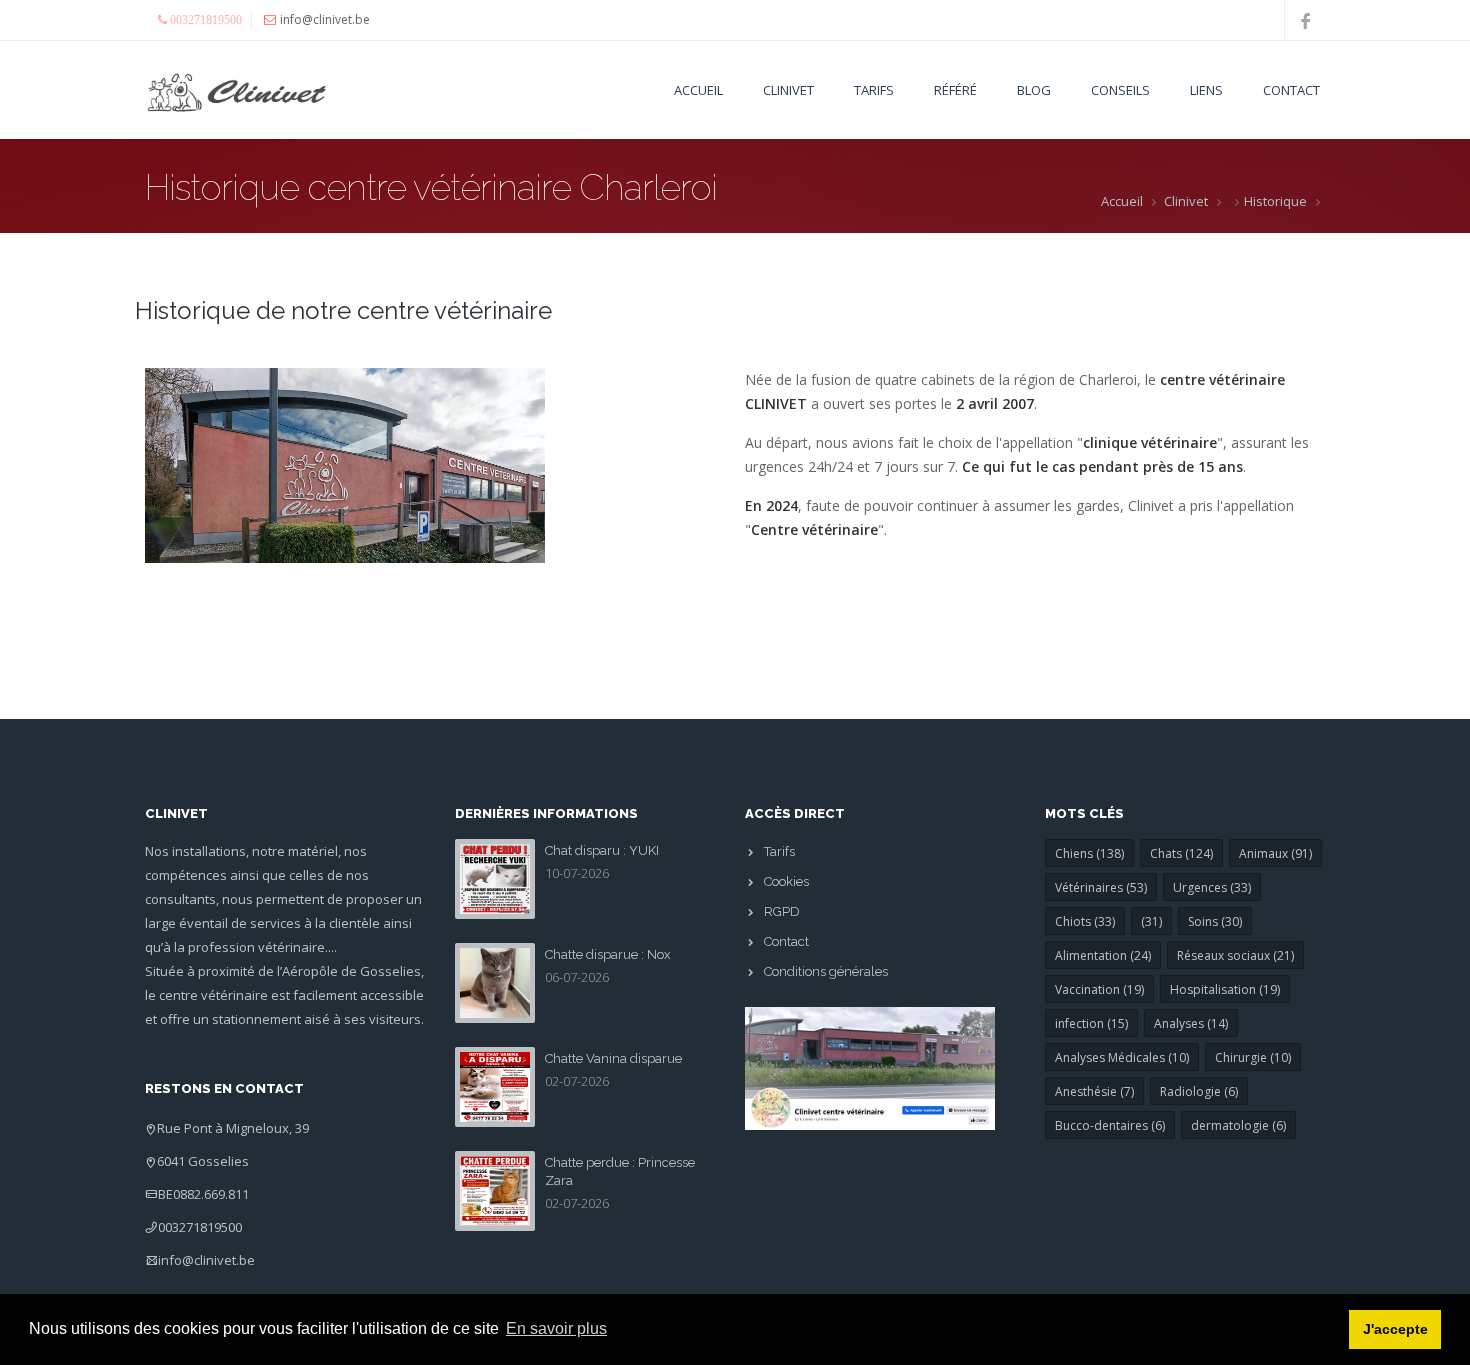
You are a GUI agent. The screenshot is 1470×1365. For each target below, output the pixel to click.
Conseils (1120, 90)
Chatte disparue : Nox (608, 954)
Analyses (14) (1191, 1023)
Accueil (698, 90)
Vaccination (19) (1099, 989)
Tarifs (874, 90)
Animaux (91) (1275, 853)
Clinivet (1186, 201)
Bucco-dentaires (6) (1110, 1125)
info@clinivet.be (206, 1260)
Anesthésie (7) (1094, 1091)
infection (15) (1091, 1023)
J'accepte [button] (1395, 1329)
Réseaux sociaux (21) (1235, 955)
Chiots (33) (1085, 921)
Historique (1275, 201)
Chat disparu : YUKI (602, 850)
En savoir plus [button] (556, 1328)
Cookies (786, 881)
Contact (1291, 90)
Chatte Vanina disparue (613, 1058)
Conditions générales (826, 971)
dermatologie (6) (1238, 1125)
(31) (1151, 921)
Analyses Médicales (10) (1122, 1057)
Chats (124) (1181, 853)
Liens (1206, 90)
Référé (955, 90)
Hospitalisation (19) (1225, 989)
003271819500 (200, 1227)
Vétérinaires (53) (1101, 887)
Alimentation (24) (1103, 955)
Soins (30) (1215, 921)
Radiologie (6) (1199, 1091)
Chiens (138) (1089, 853)
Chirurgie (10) (1253, 1057)
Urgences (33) (1212, 887)
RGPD (782, 911)
